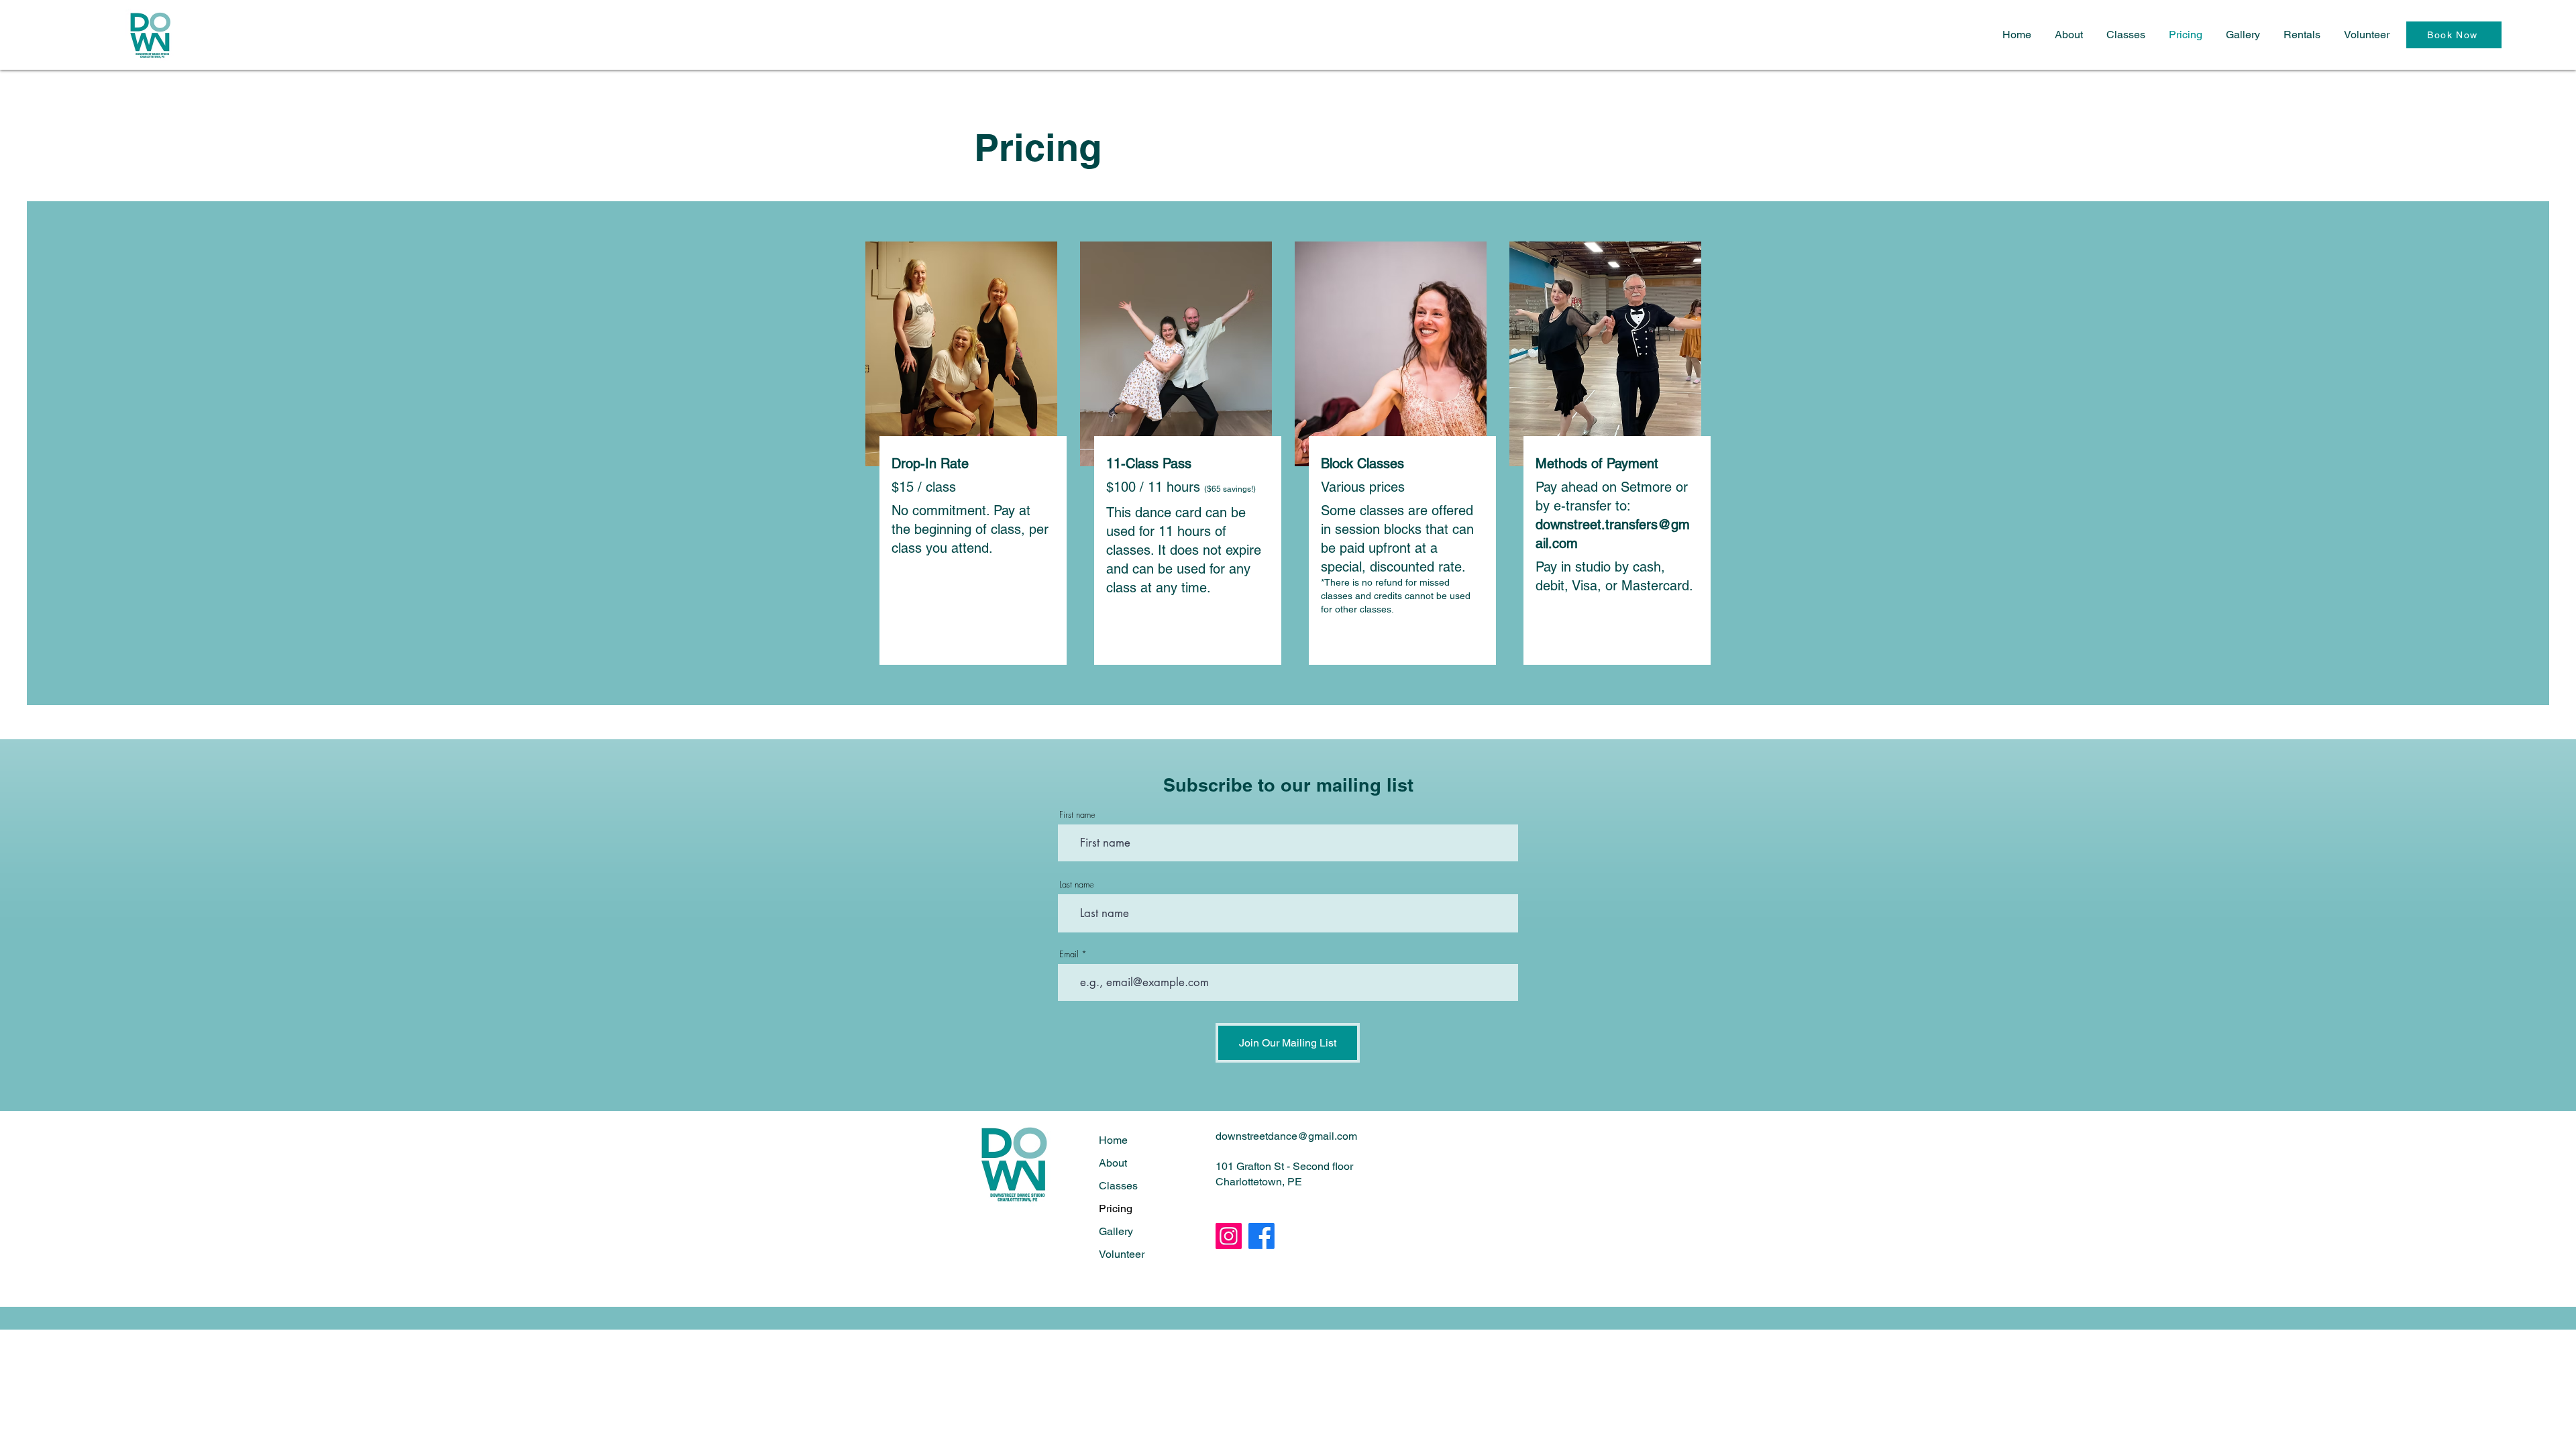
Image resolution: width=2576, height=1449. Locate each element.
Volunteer (1122, 1254)
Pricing (1116, 1209)
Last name (1077, 884)
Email (1069, 954)
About (1113, 1163)
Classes (1118, 1186)
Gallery (1116, 1231)
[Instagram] (1229, 1236)
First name (1077, 815)
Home (1113, 1140)
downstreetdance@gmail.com (1286, 1136)
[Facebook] (1262, 1236)
